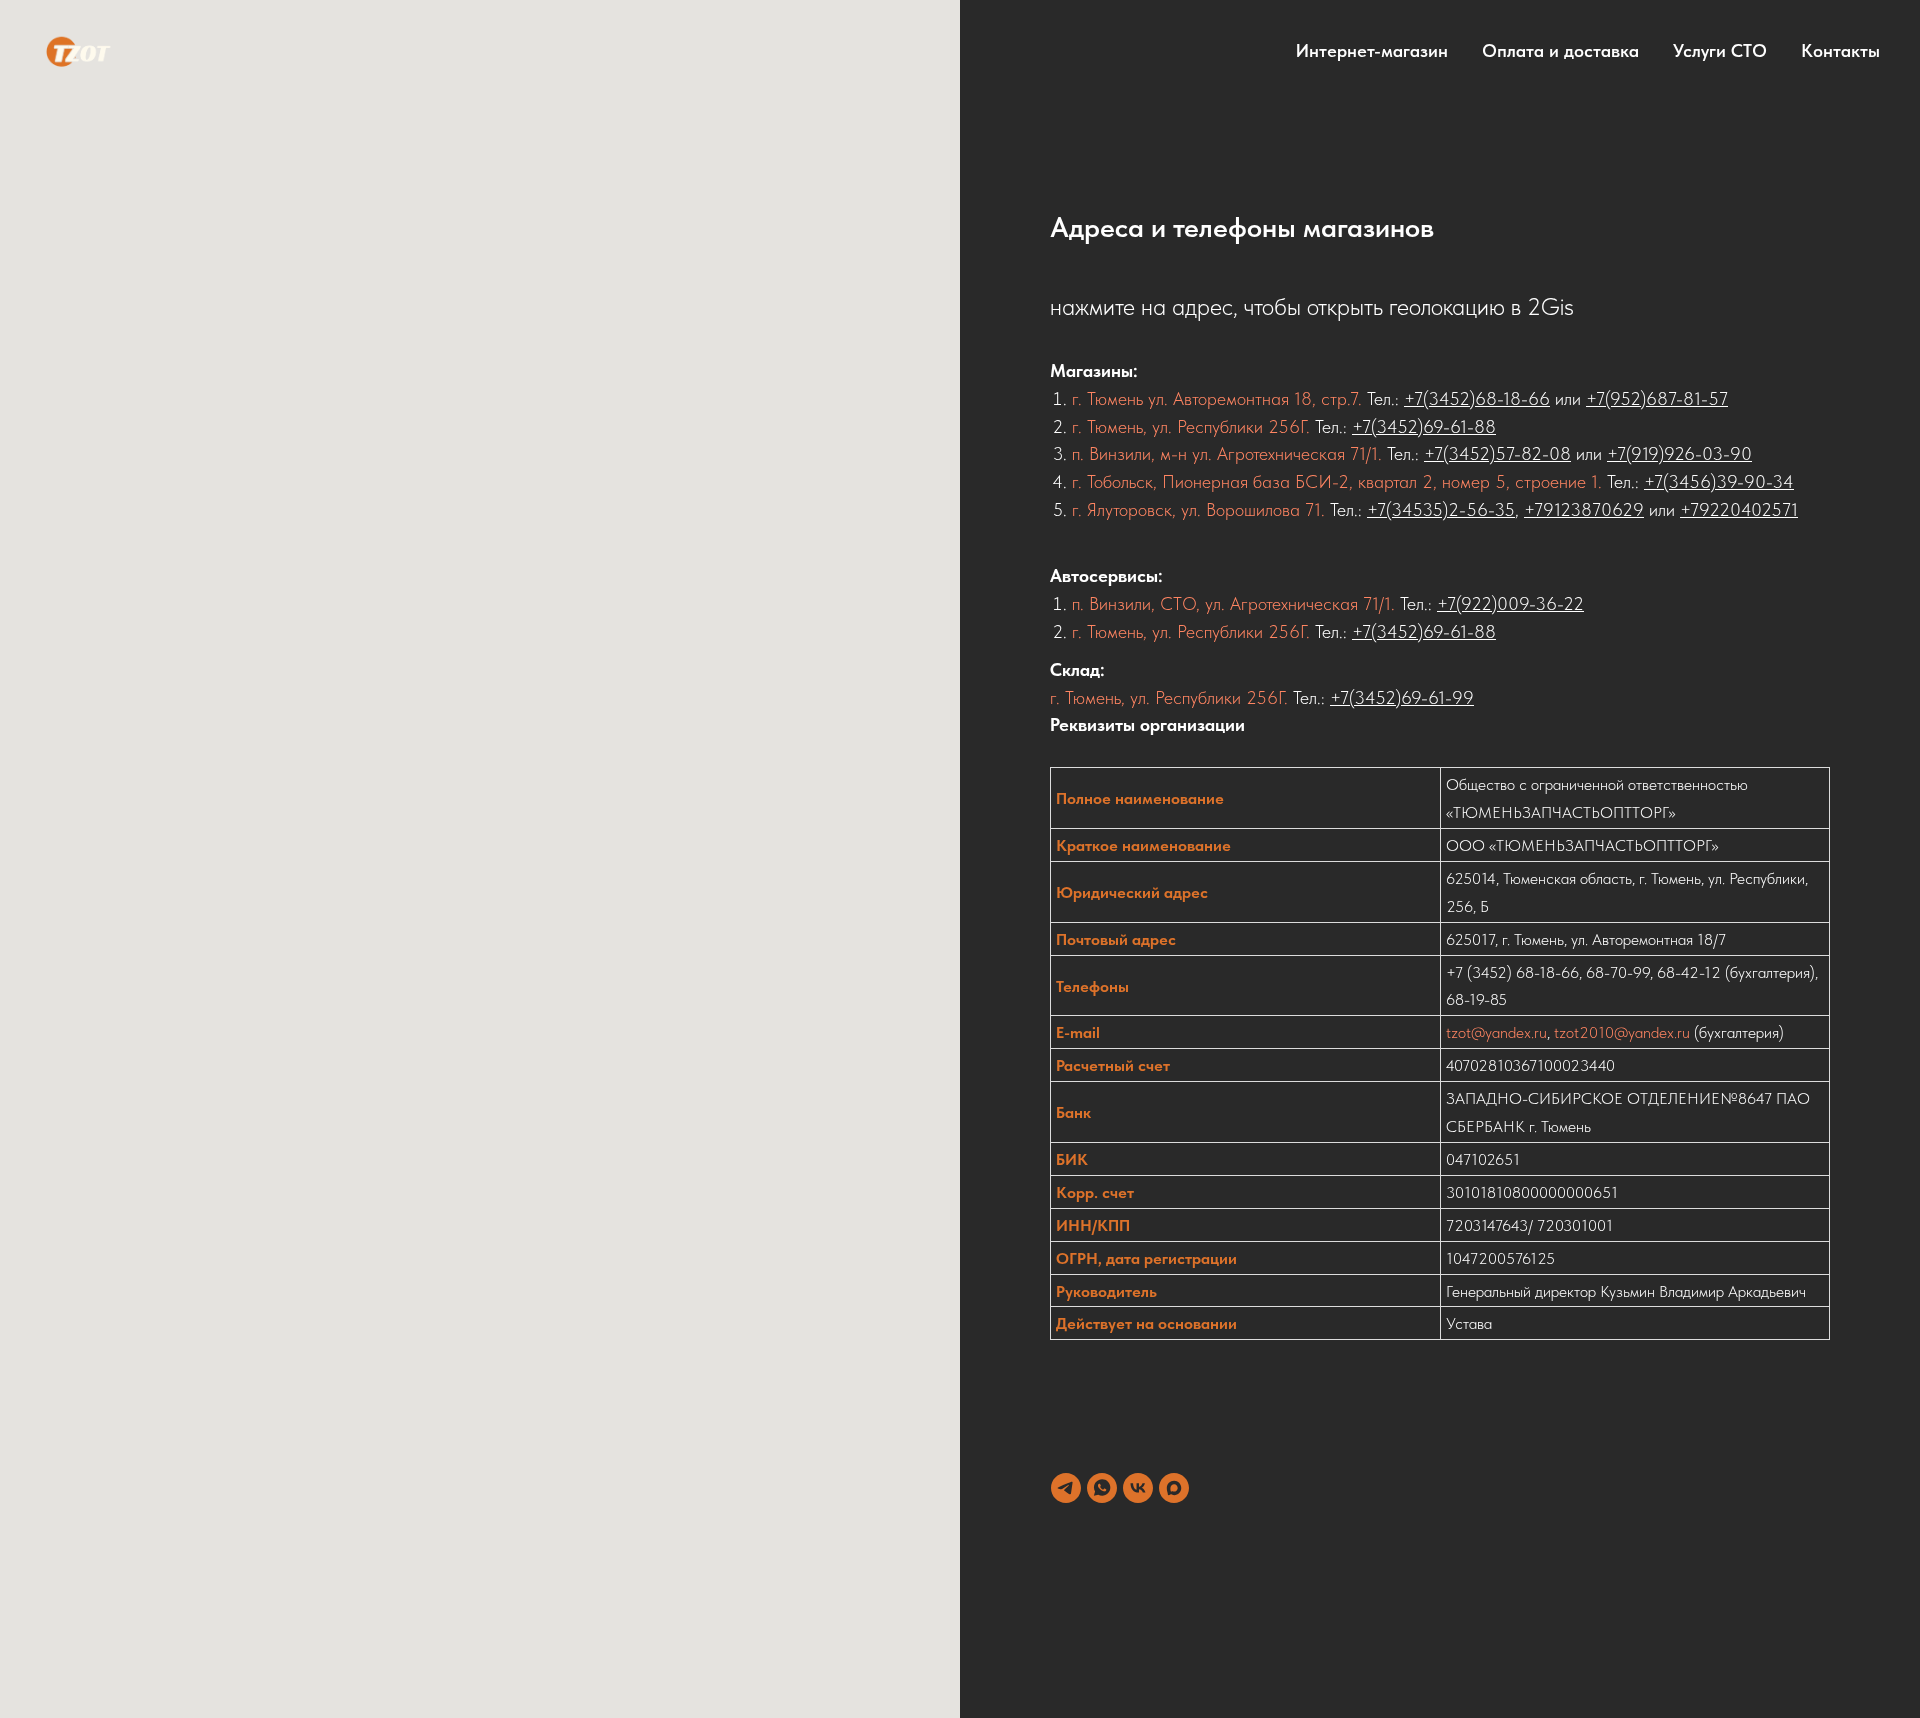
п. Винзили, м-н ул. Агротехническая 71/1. (1229, 453)
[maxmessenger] (1174, 1488)
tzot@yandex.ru (1496, 1032)
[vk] (1138, 1488)
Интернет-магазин (1372, 50)
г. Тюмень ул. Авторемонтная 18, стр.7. (1219, 398)
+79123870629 (1584, 509)
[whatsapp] (1102, 1488)
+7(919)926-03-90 (1679, 453)
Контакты (1840, 50)
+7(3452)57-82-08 (1497, 453)
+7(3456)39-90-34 (1719, 481)
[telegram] (1066, 1488)
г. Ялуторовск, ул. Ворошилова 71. (1198, 509)
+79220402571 (1739, 509)
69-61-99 (1437, 697)
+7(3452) (1365, 697)
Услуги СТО (1720, 50)
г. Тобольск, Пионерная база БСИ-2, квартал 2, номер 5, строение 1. (1339, 481)
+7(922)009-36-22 (1510, 603)
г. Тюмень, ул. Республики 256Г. (1191, 426)
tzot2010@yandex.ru (1622, 1032)
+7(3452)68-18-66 (1477, 398)
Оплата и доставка (1560, 50)
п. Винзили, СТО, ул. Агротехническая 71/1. (1233, 603)
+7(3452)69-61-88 (1424, 426)
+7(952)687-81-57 (1657, 398)
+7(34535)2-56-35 (1441, 509)
